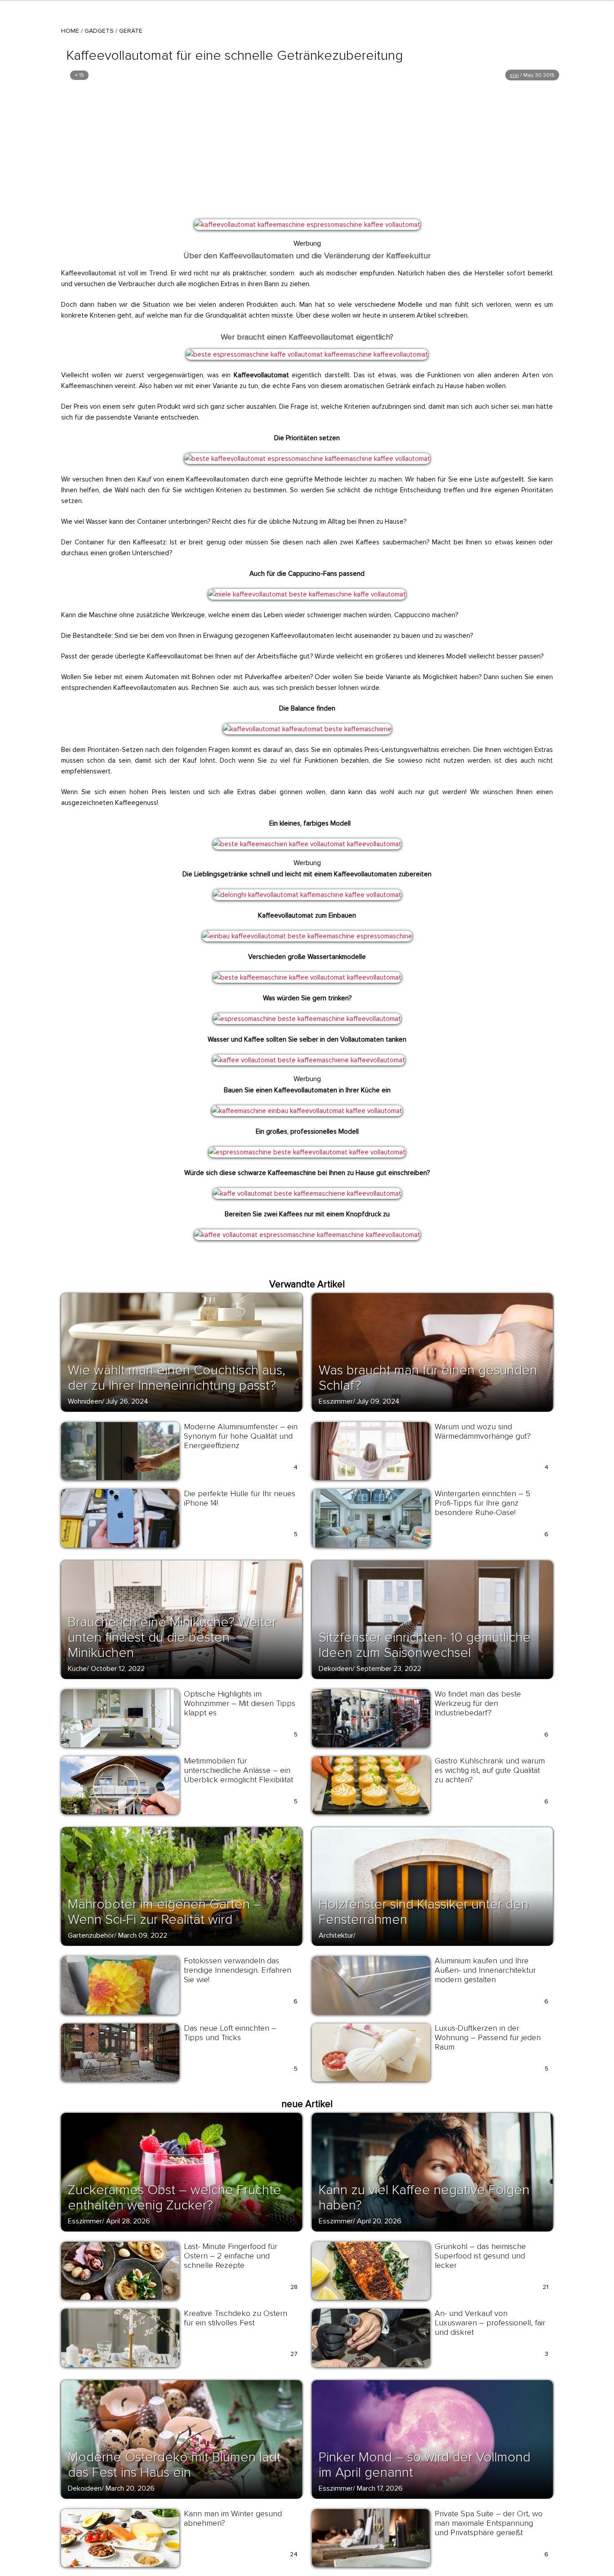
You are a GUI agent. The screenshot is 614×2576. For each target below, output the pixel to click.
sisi (514, 75)
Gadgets (99, 31)
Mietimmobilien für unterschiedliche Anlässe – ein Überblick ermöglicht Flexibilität (238, 1770)
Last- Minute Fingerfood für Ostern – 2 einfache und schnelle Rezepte (231, 2256)
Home (70, 31)
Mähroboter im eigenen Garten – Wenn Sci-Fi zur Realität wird (165, 1912)
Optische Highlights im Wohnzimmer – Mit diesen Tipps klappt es (240, 1703)
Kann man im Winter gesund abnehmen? (233, 2518)
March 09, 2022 (143, 1935)
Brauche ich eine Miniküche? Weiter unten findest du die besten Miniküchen (172, 1637)
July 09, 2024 (378, 1401)
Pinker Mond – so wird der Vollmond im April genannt (425, 2465)
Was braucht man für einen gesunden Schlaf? (428, 1378)
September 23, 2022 (389, 1669)
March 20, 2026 (130, 2488)
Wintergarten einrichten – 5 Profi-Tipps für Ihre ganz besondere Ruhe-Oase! (483, 1503)
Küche (77, 1669)
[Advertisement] (307, 150)
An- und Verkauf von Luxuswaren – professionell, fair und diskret (490, 2323)
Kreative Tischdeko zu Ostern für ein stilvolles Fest (236, 2318)
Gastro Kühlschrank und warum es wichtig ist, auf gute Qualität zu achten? (490, 1770)
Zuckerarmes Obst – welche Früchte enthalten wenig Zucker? (175, 2198)
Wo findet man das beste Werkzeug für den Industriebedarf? (478, 1703)
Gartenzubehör (91, 1935)
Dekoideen (336, 1669)
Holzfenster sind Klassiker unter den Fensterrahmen (424, 1912)
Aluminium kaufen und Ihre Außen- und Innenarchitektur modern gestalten (485, 1970)
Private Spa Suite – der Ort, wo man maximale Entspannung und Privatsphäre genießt (489, 2523)
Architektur (336, 1935)
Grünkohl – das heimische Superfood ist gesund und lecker (480, 2256)
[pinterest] (207, 230)
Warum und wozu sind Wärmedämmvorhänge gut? (483, 1431)
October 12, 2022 (118, 1669)
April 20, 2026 (379, 2221)
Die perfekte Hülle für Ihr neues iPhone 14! (240, 1498)
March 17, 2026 (380, 2488)
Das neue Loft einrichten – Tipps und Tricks (230, 2033)
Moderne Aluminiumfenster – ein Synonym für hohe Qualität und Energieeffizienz (241, 1436)
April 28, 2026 (128, 2221)
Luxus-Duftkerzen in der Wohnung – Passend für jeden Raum (488, 2037)
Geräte (131, 31)
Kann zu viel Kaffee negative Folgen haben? (424, 2198)
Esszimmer (336, 1401)
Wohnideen (85, 1401)
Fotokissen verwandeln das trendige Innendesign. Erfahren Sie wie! (238, 1970)
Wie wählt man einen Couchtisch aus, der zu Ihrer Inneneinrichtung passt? (177, 1378)
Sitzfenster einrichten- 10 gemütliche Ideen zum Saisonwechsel (425, 1645)
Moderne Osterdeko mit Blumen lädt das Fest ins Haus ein (174, 2465)
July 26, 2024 (127, 1401)
